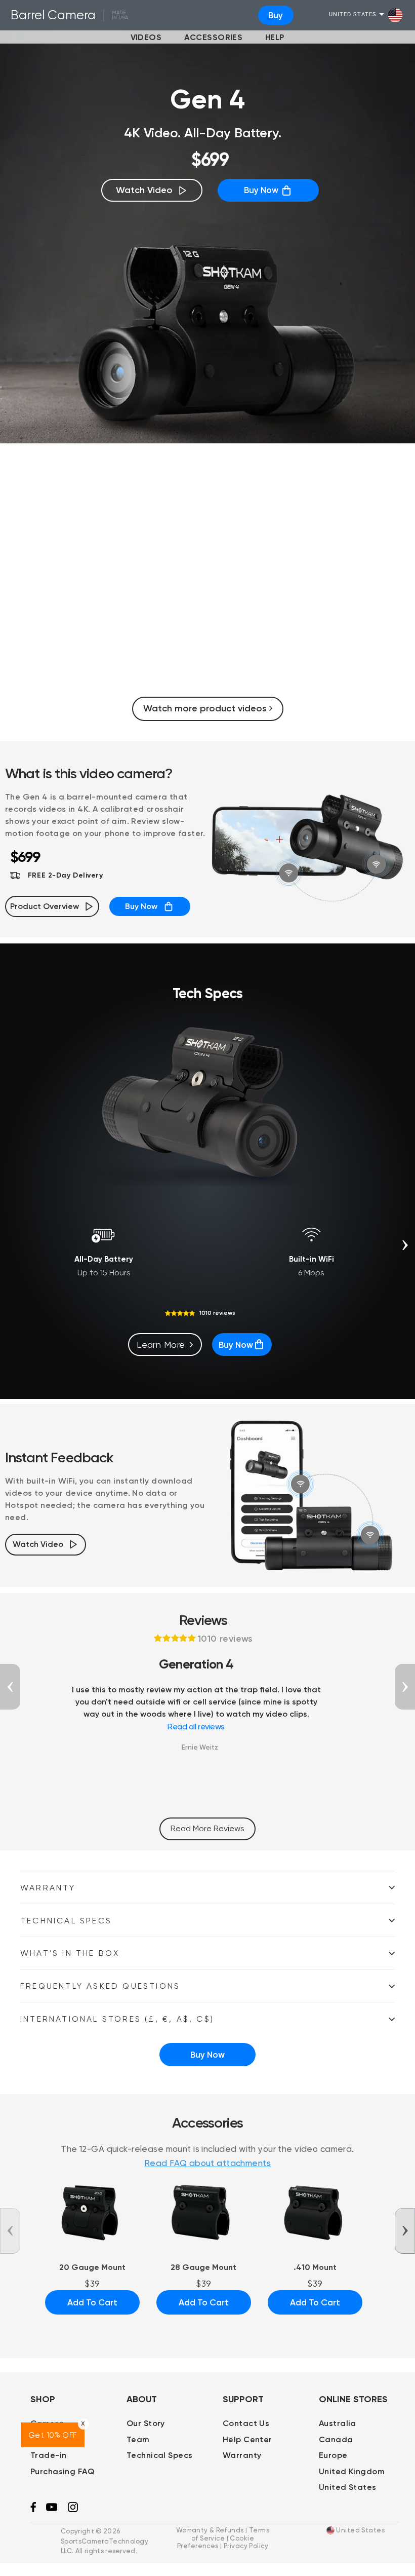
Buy (276, 15)
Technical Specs (66, 1921)
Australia (338, 2423)
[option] (207, 583)
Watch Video (144, 190)
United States (353, 15)
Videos (146, 37)
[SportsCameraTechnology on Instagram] (73, 2510)
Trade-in (48, 2455)
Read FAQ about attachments (207, 2163)
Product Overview (45, 906)
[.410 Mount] (315, 2211)
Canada (336, 2439)
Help (275, 37)
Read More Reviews (207, 1828)
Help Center (247, 2439)
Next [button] (405, 1245)
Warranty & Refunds (210, 2530)
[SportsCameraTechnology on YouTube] (52, 2509)
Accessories (214, 37)
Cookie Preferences (216, 2542)
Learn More (161, 1344)
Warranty (48, 1888)
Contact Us (246, 2423)
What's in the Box (70, 1953)
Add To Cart (92, 2302)
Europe (333, 2455)
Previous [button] (10, 1687)
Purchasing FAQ (62, 2471)
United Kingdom (352, 2471)
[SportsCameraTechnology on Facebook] (33, 2510)
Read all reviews (196, 1727)
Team (138, 2439)
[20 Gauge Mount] (92, 2211)
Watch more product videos (206, 708)
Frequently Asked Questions (100, 1986)
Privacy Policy (246, 2546)
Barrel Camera (53, 15)
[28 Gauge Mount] (204, 2211)
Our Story (146, 2423)
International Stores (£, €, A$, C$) (117, 2019)
